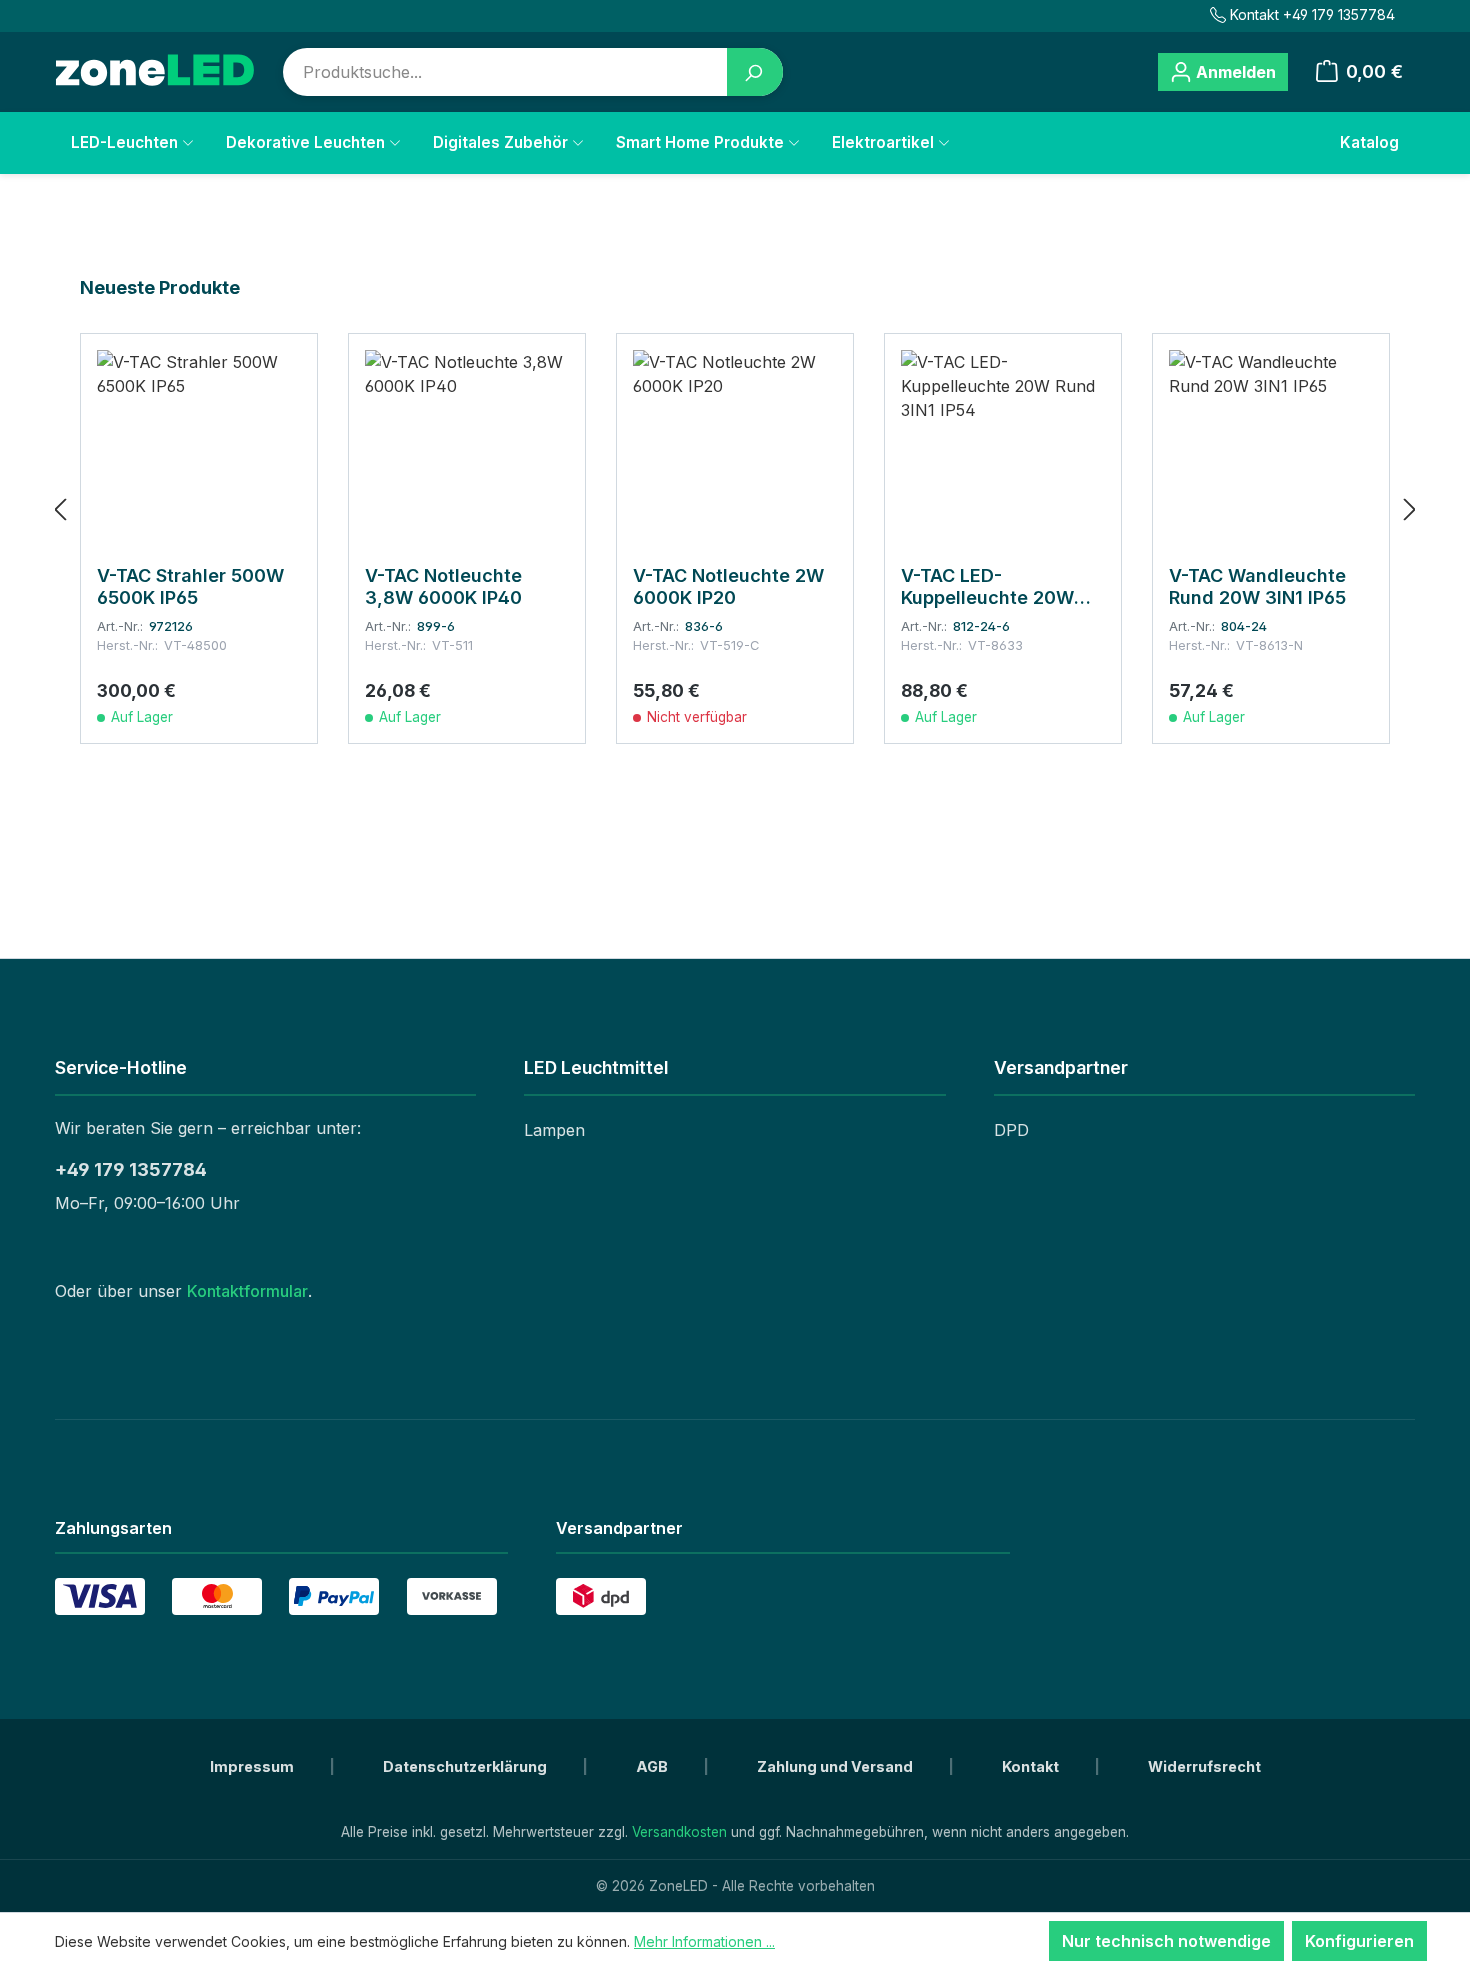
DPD (1011, 1130)
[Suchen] (755, 72)
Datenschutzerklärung (466, 1766)
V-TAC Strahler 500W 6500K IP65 (190, 586)
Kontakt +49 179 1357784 (1312, 14)
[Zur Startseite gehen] (155, 71)
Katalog (1369, 142)
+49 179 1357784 (131, 1169)
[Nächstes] (1410, 509)
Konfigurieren (1359, 1941)
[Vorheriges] (60, 509)
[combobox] (505, 72)
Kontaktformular (247, 1291)
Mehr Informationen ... (704, 1941)
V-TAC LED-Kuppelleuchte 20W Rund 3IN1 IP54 (987, 587)
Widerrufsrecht (1204, 1766)
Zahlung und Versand (836, 1766)
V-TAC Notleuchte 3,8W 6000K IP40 (443, 586)
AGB (653, 1766)
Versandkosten (679, 1832)
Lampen (554, 1130)
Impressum (253, 1766)
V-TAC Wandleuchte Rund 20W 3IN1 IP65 (1257, 586)
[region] (735, 509)
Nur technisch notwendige (1166, 1941)
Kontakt (1032, 1766)
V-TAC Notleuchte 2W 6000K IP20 (728, 586)
